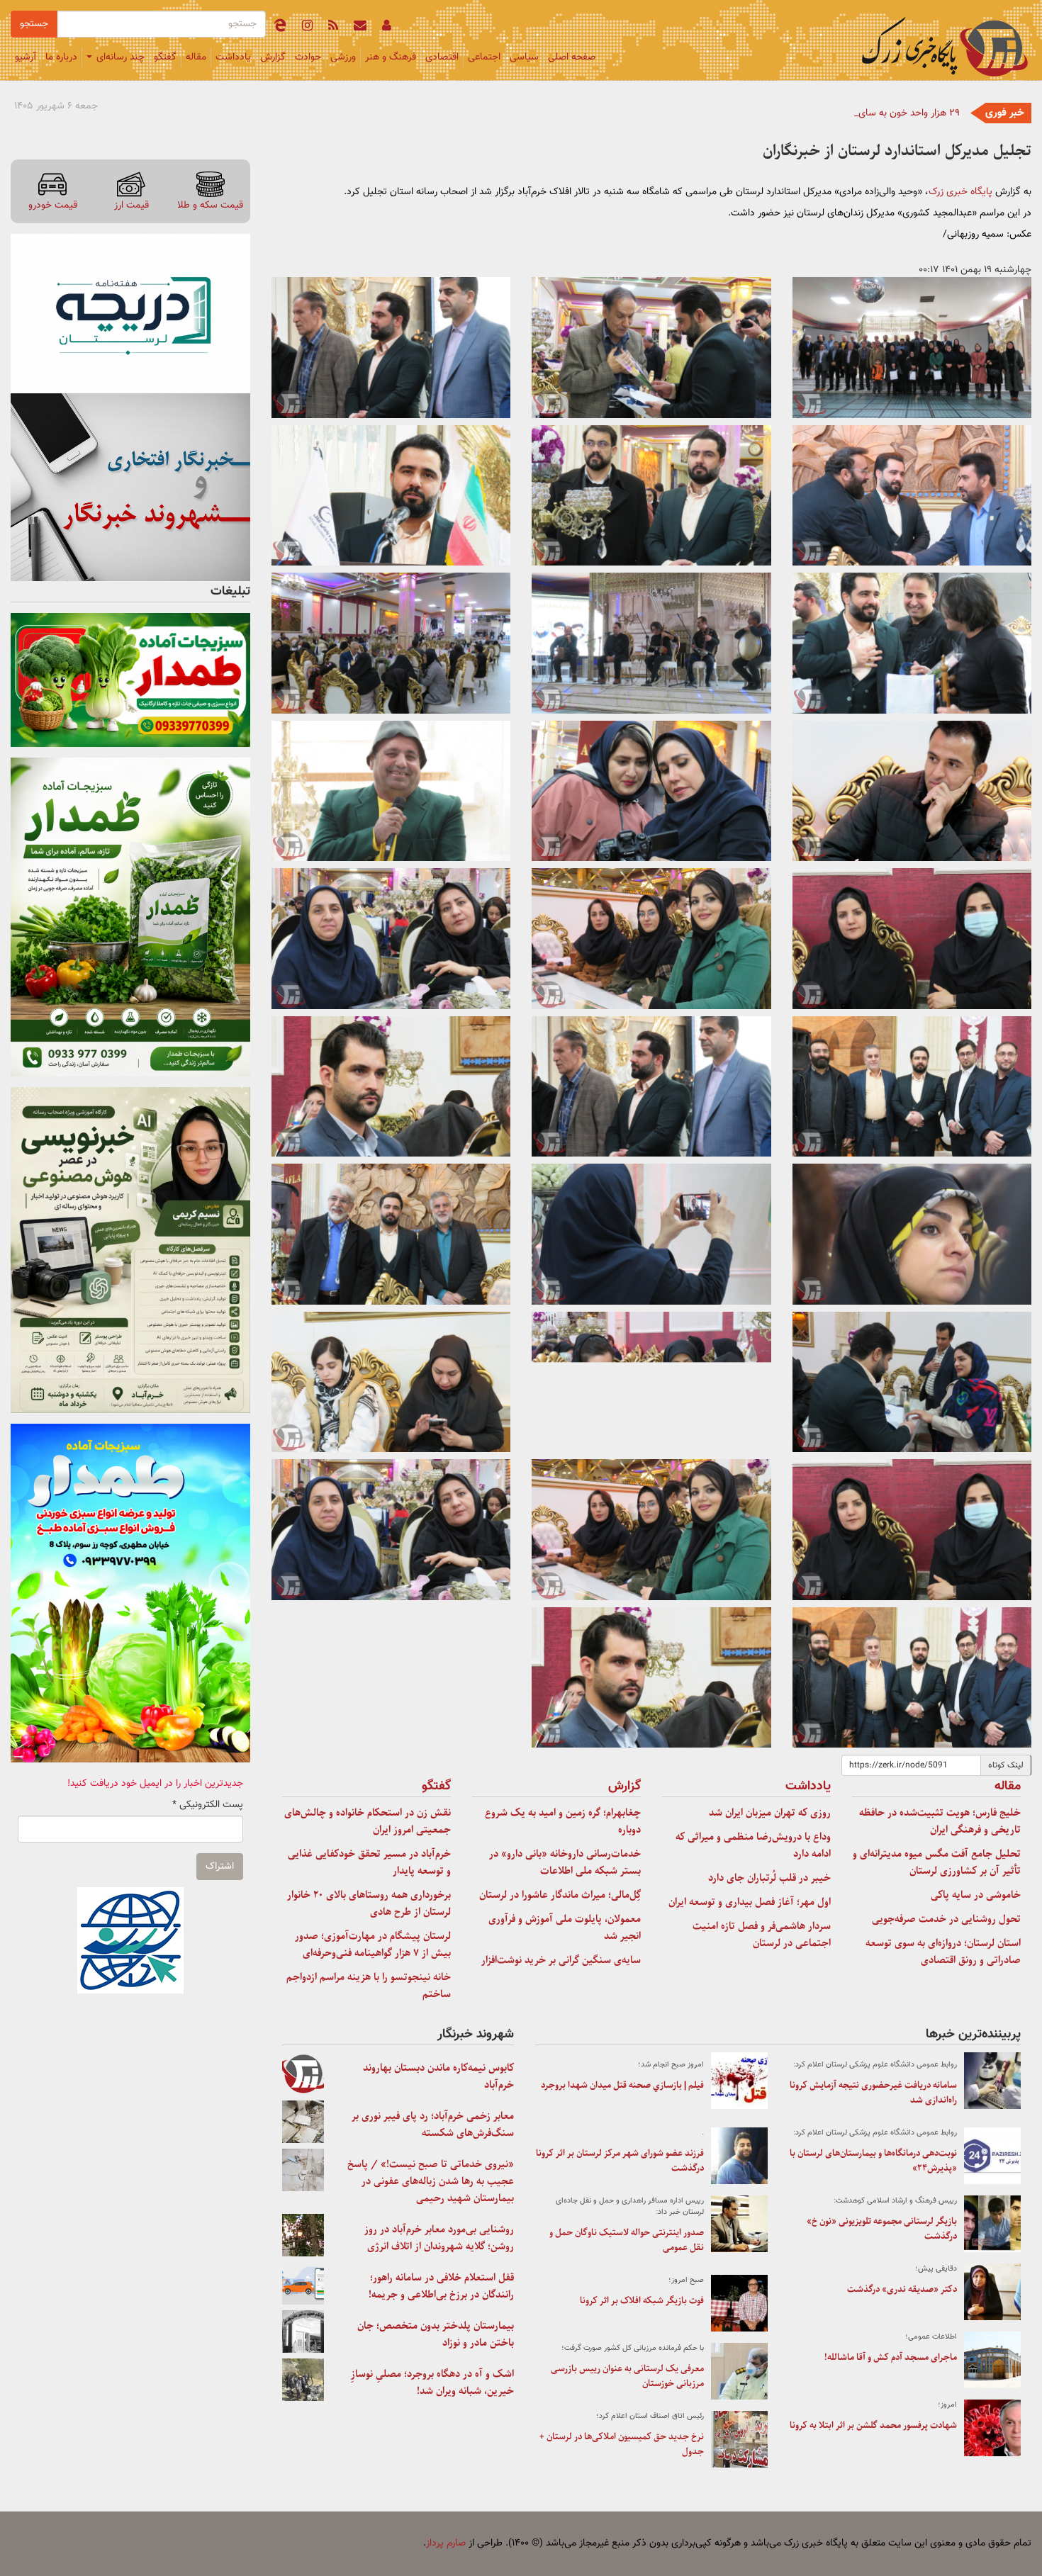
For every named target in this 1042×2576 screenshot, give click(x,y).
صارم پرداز (446, 2543)
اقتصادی (442, 57)
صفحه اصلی (572, 57)
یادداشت (233, 57)
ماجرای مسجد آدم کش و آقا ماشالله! (891, 2357)
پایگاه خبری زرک (960, 192)
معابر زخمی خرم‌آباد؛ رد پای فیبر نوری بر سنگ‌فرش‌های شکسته (433, 2125)
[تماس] (360, 28)
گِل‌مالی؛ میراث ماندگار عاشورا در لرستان (560, 1895)
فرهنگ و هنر (391, 57)
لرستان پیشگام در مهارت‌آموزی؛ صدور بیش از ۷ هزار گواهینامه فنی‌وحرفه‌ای (373, 1945)
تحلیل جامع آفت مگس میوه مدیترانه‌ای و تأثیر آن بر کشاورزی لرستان (937, 1862)
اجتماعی (484, 57)
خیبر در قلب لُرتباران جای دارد (769, 1878)
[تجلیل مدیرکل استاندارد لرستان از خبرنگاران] (912, 348)
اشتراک (220, 1867)
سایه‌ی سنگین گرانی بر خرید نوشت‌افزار (561, 1960)
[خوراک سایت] (333, 28)
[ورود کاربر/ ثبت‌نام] (387, 28)
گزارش (273, 57)
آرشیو (26, 57)
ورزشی (343, 57)
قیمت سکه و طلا (210, 205)
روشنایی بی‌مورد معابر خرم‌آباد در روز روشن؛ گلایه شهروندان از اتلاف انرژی (439, 2238)
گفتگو (165, 57)
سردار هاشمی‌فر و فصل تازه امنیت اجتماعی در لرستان (762, 1935)
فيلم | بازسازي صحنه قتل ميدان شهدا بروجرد (622, 2085)
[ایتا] (280, 28)
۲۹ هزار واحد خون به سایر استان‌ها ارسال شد (871, 113)
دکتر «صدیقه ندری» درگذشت (902, 2289)
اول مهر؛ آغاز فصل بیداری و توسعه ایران (750, 1902)
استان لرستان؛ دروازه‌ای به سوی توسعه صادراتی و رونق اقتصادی (943, 1952)
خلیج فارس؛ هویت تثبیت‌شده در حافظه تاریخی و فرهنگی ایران (940, 1821)
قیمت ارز (131, 205)
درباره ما (61, 57)
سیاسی (524, 57)
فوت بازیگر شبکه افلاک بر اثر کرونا (642, 2301)
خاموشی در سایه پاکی (976, 1895)
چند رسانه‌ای (119, 57)
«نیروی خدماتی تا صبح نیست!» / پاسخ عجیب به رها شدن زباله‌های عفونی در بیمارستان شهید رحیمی (431, 2181)
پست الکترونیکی (208, 1805)
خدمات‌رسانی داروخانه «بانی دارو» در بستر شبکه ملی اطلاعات (565, 1862)
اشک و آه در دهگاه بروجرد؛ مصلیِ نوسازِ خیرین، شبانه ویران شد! (432, 2383)
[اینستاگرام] (307, 28)
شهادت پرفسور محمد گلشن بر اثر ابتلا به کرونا (873, 2425)
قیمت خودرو (53, 205)
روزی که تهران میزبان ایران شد (770, 1813)
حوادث (308, 57)
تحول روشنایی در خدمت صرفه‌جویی (946, 1919)
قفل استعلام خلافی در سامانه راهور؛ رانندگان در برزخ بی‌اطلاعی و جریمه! (441, 2286)
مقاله (196, 57)
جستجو (34, 24)
